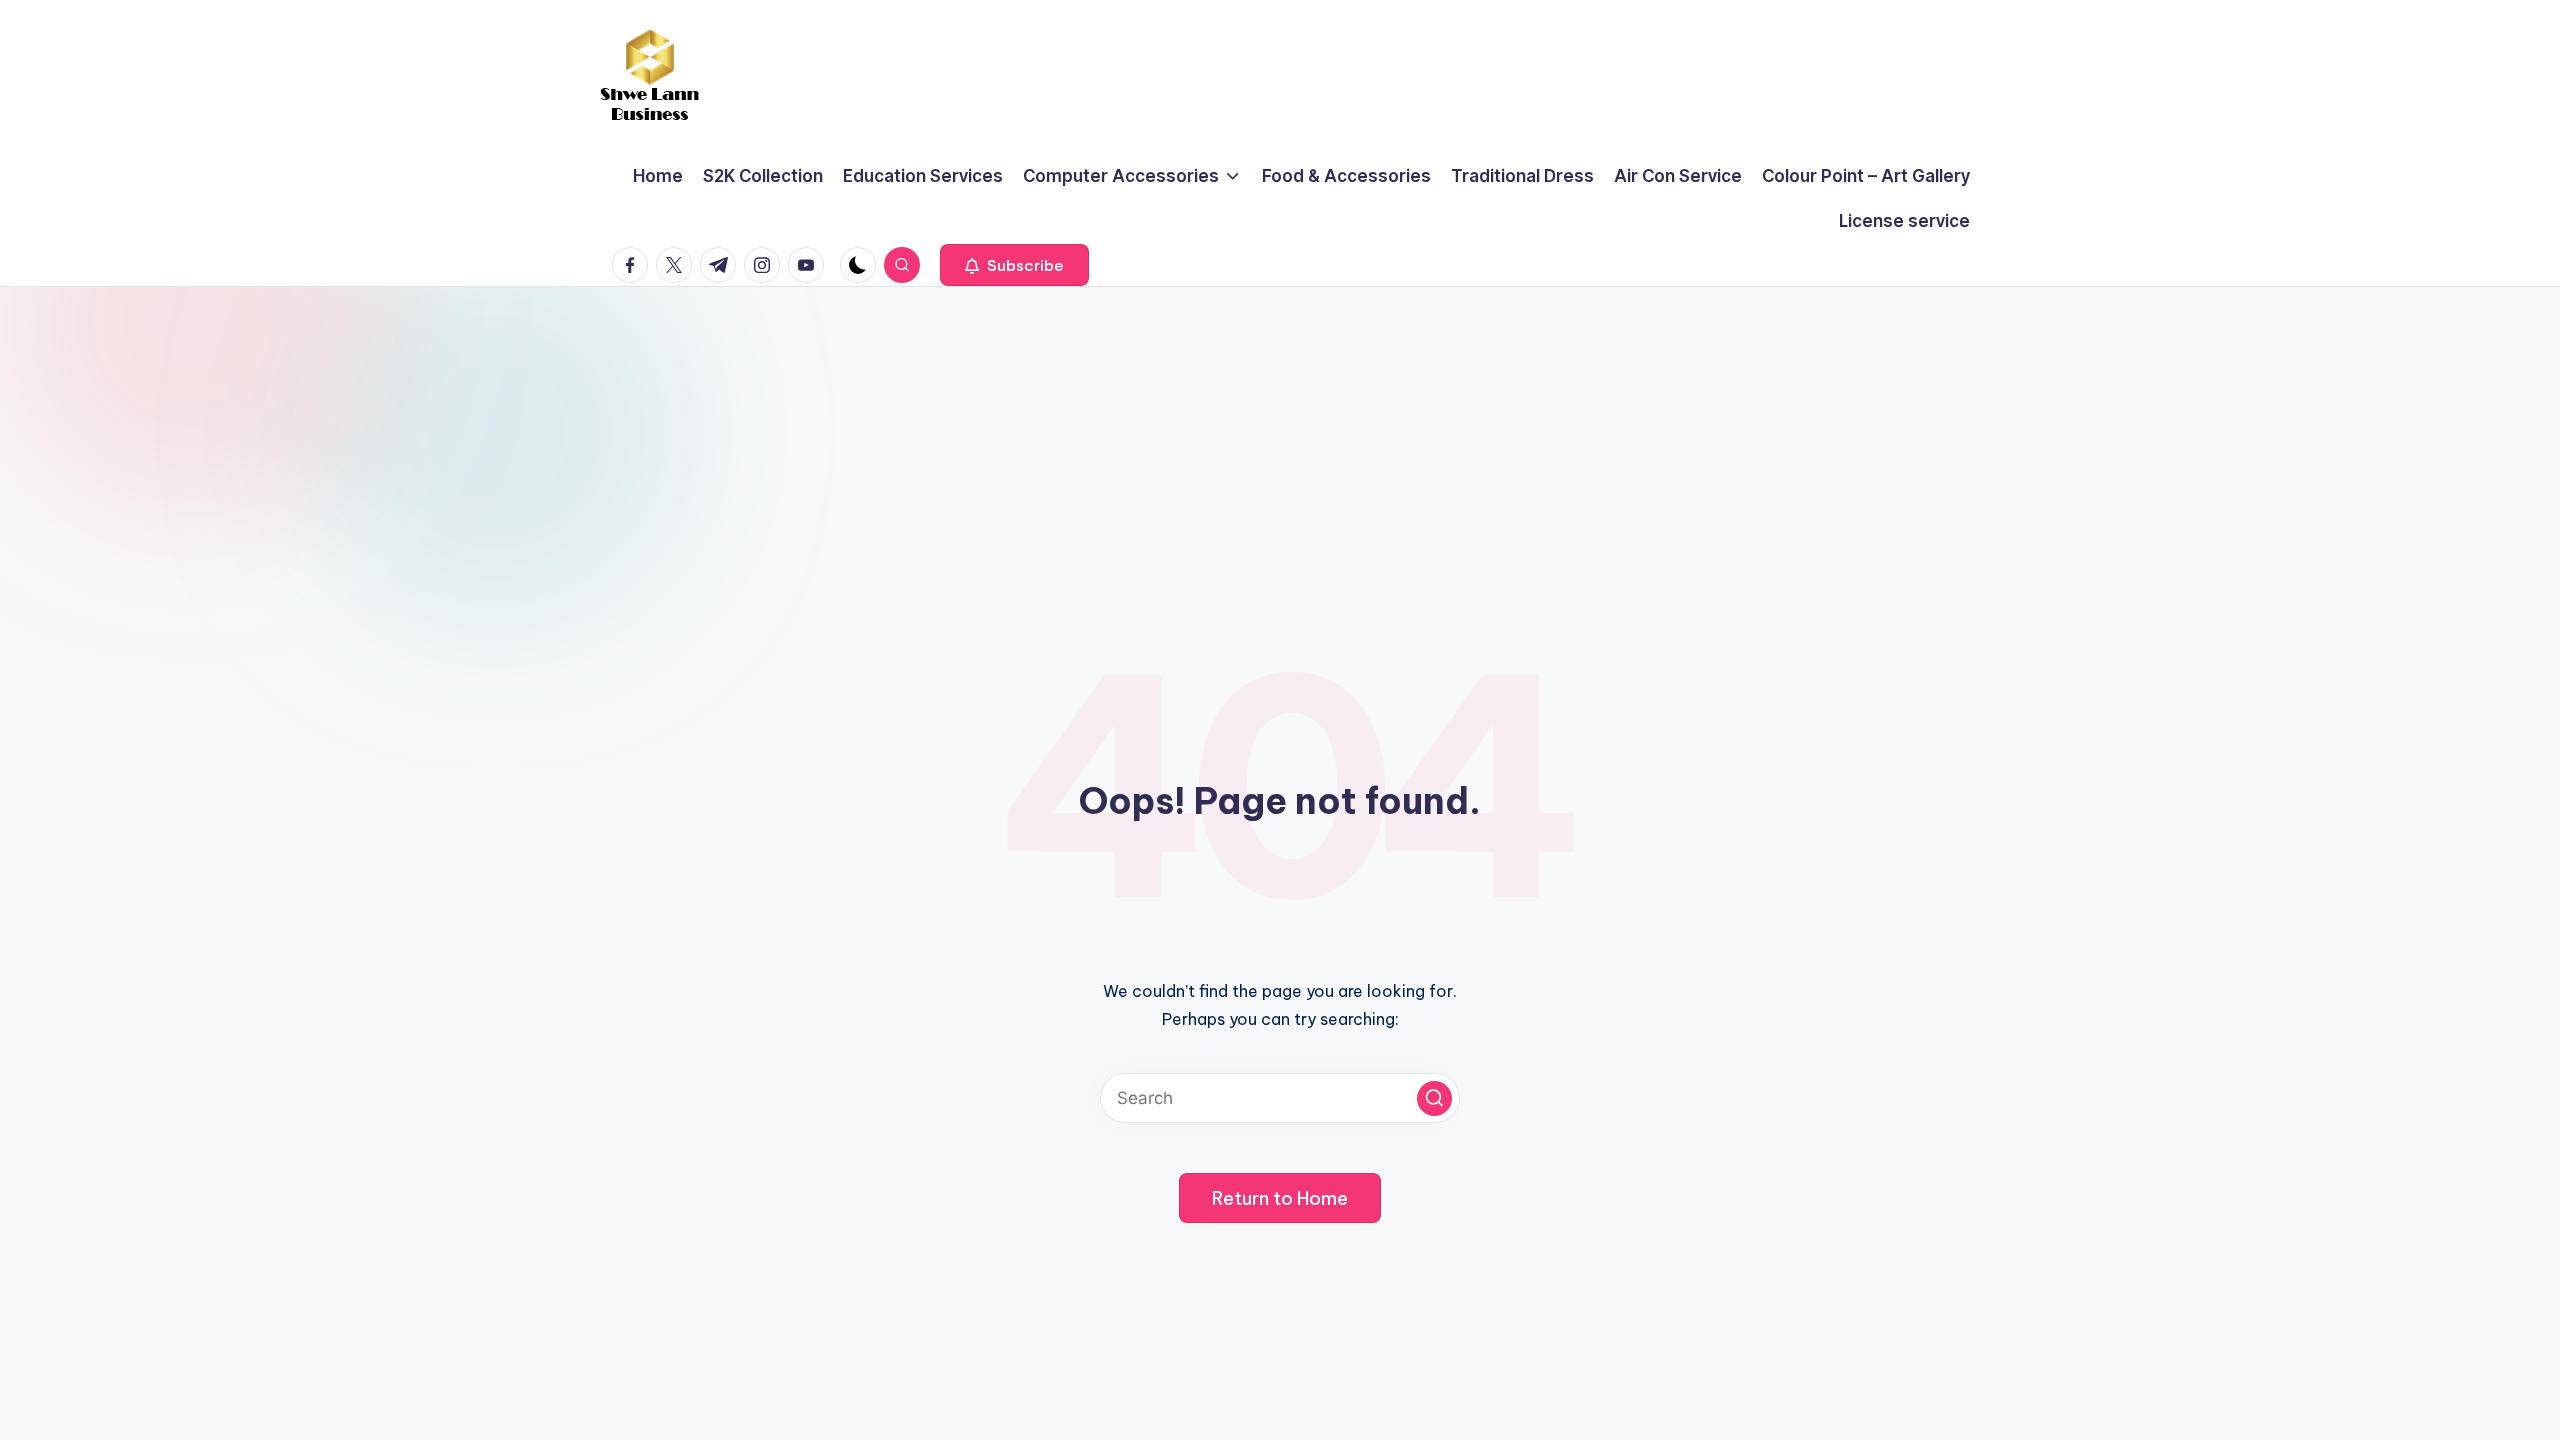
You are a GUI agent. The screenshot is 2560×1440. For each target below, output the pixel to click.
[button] (1014, 265)
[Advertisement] (1280, 437)
